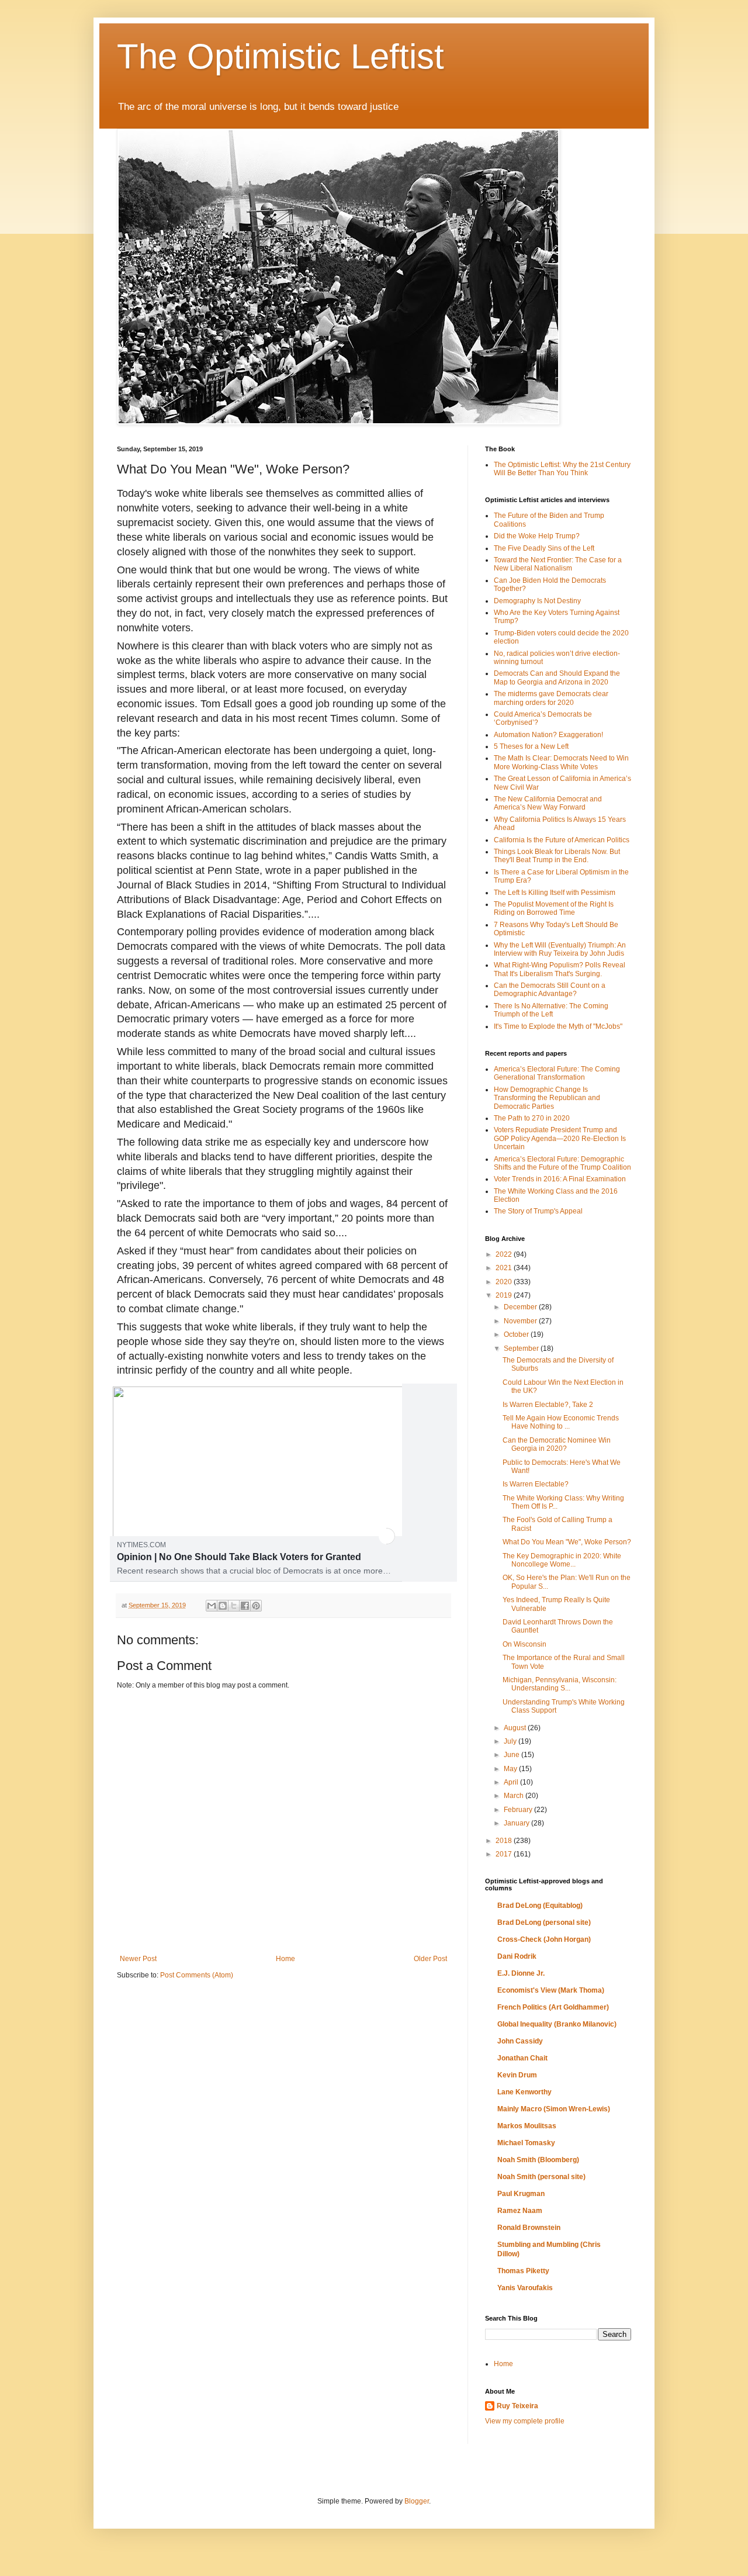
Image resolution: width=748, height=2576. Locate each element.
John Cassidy (520, 2041)
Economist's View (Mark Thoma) (551, 1990)
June (512, 1755)
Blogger (417, 2501)
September (522, 1348)
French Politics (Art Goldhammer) (553, 2007)
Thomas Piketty (523, 2271)
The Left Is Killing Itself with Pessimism (555, 893)
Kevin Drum (517, 2075)
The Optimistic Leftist (280, 56)
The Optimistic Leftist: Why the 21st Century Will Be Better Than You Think (562, 469)
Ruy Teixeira (517, 2406)
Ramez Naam (520, 2211)
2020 (505, 1282)
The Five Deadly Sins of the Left (544, 548)
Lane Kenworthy (524, 2092)
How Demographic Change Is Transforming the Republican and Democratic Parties (547, 1098)
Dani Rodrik (517, 1956)
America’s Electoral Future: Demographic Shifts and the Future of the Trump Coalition (562, 1163)
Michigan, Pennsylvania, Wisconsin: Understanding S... (560, 1684)
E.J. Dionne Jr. (521, 1973)
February (519, 1810)
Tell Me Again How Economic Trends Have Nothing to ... (561, 1422)
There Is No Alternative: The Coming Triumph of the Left (551, 1010)
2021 (505, 1268)
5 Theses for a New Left (531, 746)
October (517, 1334)
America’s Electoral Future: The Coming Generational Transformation (557, 1073)
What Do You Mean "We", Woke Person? (567, 1542)
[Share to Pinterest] (256, 1606)
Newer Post (138, 1959)
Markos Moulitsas (527, 2126)
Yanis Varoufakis (525, 2288)
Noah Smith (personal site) (541, 2177)
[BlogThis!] (223, 1606)
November (521, 1321)
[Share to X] (234, 1606)
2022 (505, 1254)
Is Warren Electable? (536, 1484)
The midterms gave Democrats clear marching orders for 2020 (551, 698)
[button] (387, 1536)
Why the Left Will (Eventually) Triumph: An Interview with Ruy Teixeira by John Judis (560, 949)
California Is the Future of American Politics (562, 840)
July (511, 1741)
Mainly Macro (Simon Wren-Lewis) (554, 2109)
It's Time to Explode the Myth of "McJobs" (558, 1026)
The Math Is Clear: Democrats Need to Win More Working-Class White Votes (561, 762)
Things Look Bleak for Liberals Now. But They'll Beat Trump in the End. (557, 856)
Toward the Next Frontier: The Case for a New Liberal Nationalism (558, 564)
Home (285, 1959)
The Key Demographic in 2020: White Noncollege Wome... (562, 1560)
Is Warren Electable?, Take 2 (548, 1405)
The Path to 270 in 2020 (532, 1118)
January (517, 1823)
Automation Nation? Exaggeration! (548, 735)
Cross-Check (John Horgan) (544, 1939)
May (511, 1769)
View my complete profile (525, 2421)
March (515, 1796)
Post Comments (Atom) (197, 1975)
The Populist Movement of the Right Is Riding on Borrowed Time (554, 908)
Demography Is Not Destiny (537, 601)
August (516, 1728)
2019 (505, 1295)
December (521, 1307)
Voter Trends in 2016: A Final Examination (560, 1179)
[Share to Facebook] (245, 1606)
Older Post (430, 1959)
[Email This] (212, 1606)
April (512, 1782)
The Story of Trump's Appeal (538, 1211)
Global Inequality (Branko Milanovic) (557, 2024)
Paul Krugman (521, 2194)
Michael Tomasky (526, 2143)
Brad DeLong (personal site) (544, 1923)
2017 (505, 1854)
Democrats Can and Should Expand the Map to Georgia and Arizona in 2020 (557, 677)
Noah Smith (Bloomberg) (538, 2160)
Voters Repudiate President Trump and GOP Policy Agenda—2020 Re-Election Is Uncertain (560, 1138)
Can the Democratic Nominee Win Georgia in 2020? (557, 1444)
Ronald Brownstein (529, 2228)
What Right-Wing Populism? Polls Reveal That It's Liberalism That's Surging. (560, 969)
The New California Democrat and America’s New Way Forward (548, 803)
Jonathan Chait (522, 2058)
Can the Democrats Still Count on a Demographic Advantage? (550, 990)
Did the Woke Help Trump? (537, 536)
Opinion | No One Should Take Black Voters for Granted (239, 1557)
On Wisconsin (524, 1644)
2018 (505, 1841)
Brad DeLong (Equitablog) (540, 1906)
